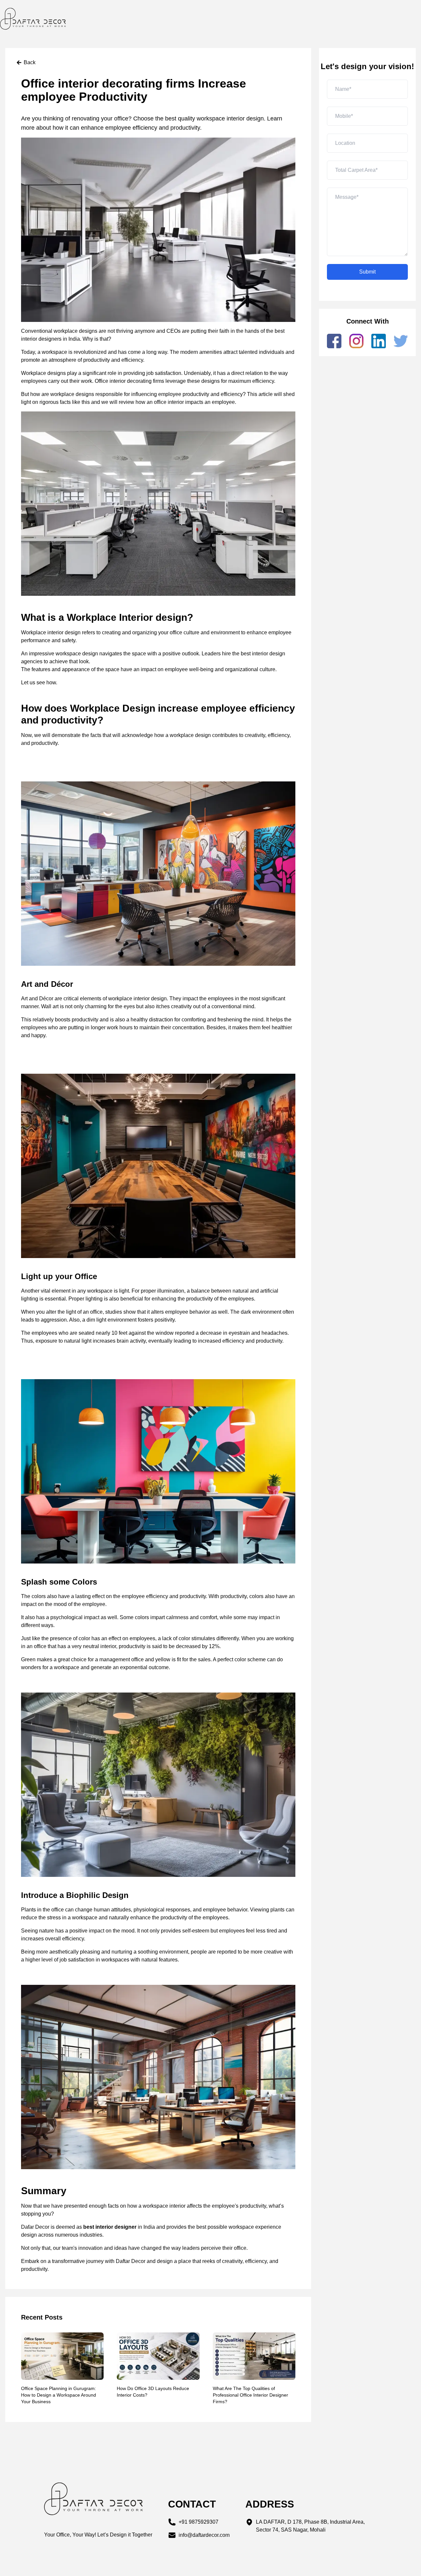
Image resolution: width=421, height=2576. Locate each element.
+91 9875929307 (198, 2522)
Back (30, 62)
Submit (367, 272)
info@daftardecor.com (204, 2535)
